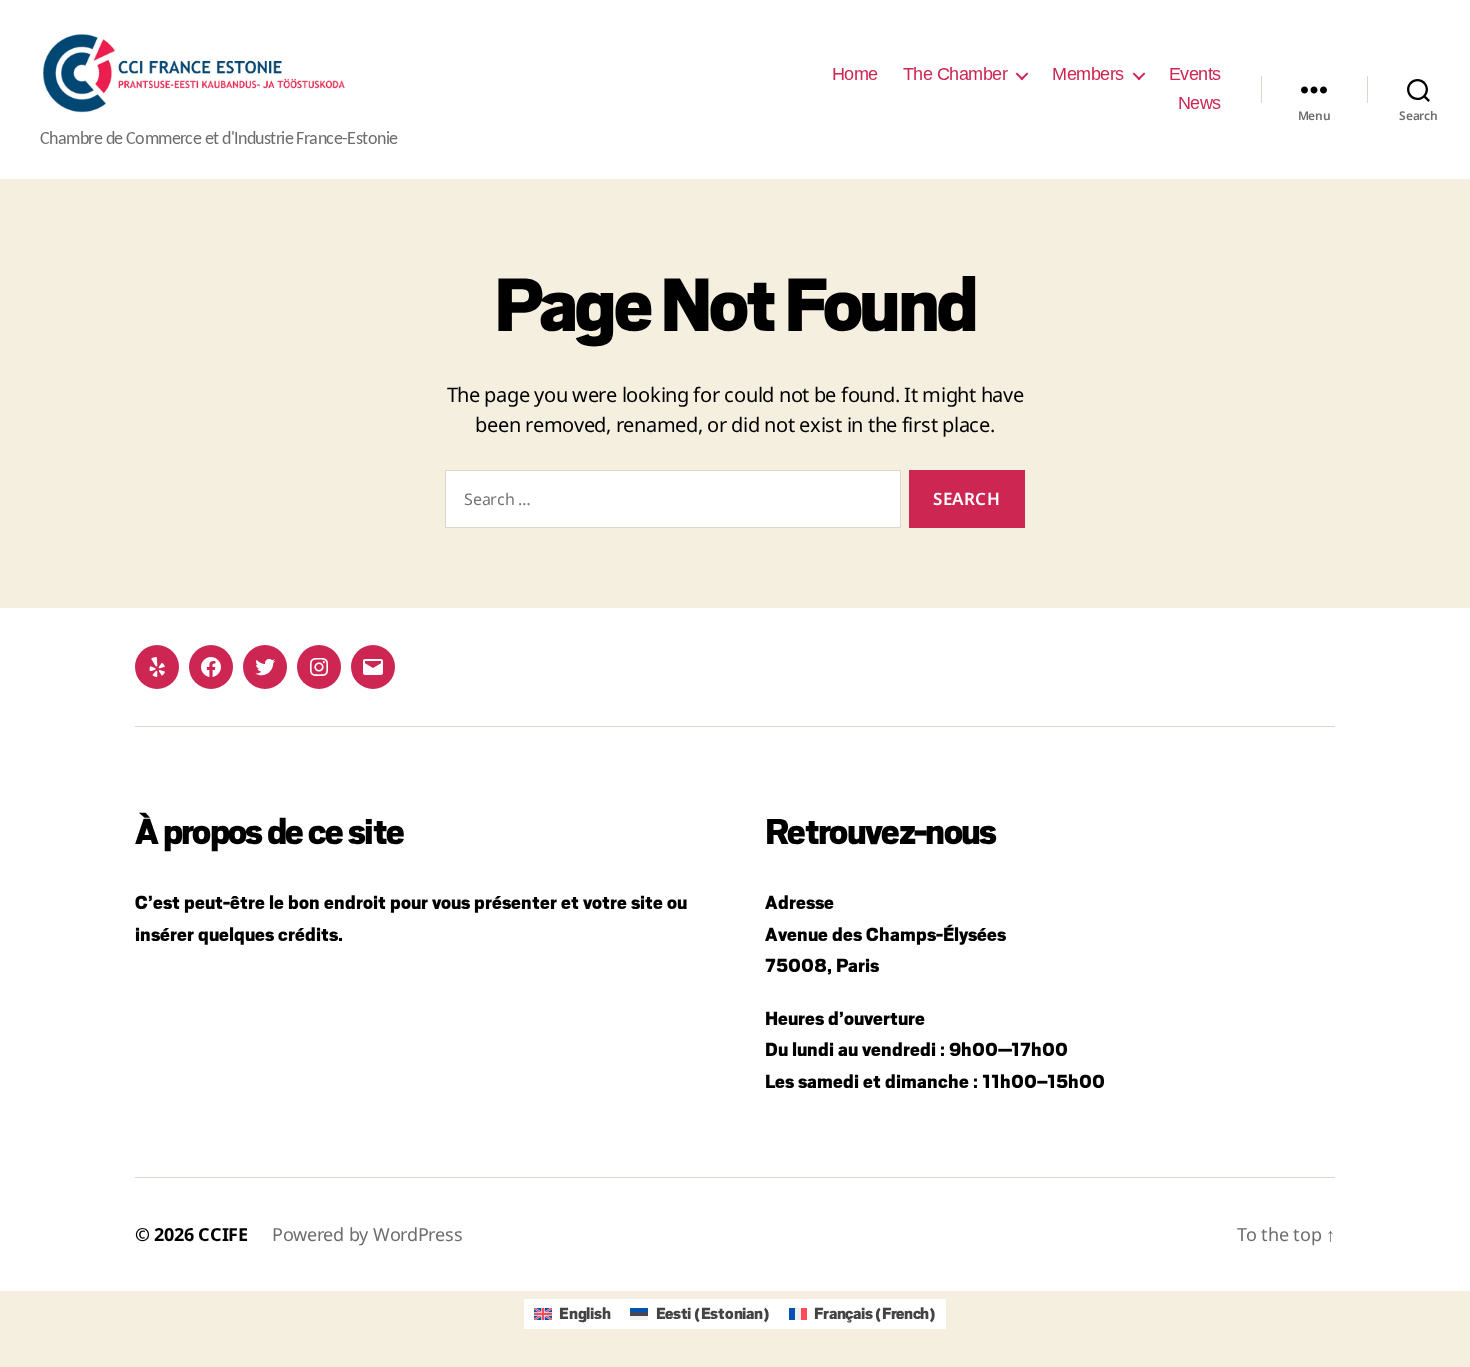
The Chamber (955, 74)
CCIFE (223, 1234)
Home (855, 74)
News (1199, 103)
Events (1195, 74)
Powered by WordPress (367, 1234)
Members (1088, 74)
